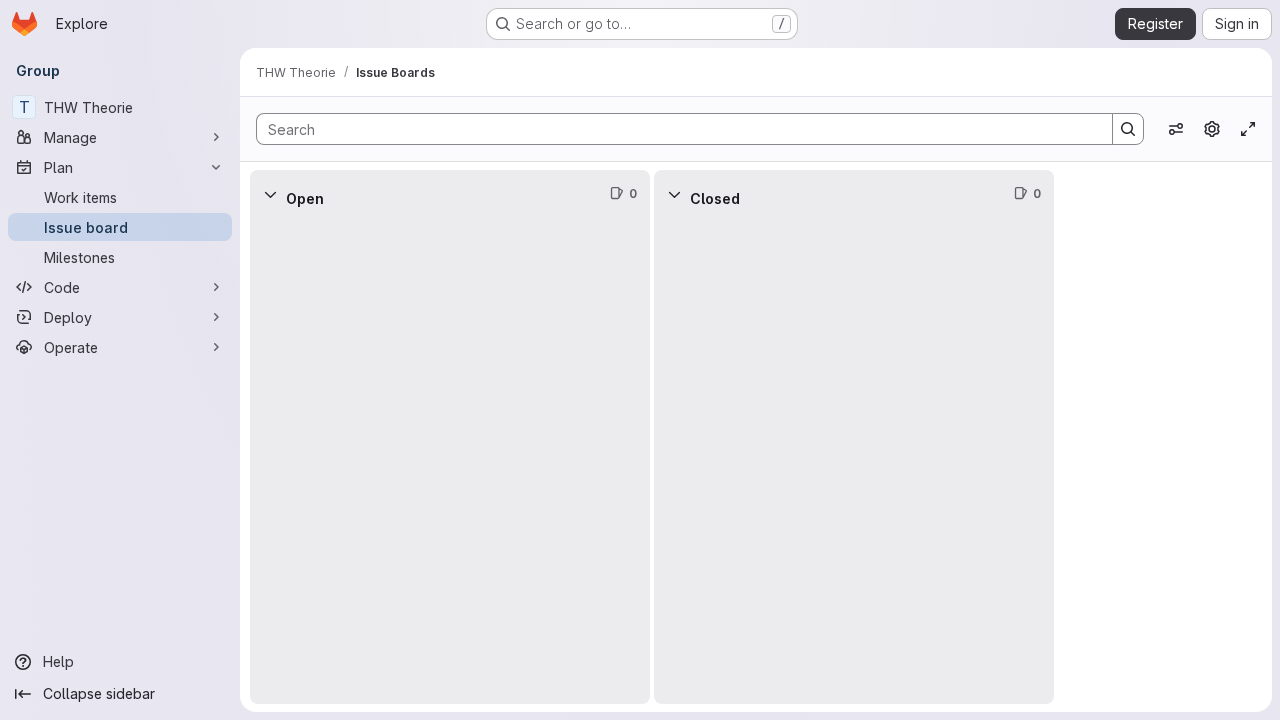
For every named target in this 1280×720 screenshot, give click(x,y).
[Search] (1128, 129)
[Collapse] (270, 194)
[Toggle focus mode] (1248, 129)
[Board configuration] (1212, 129)
